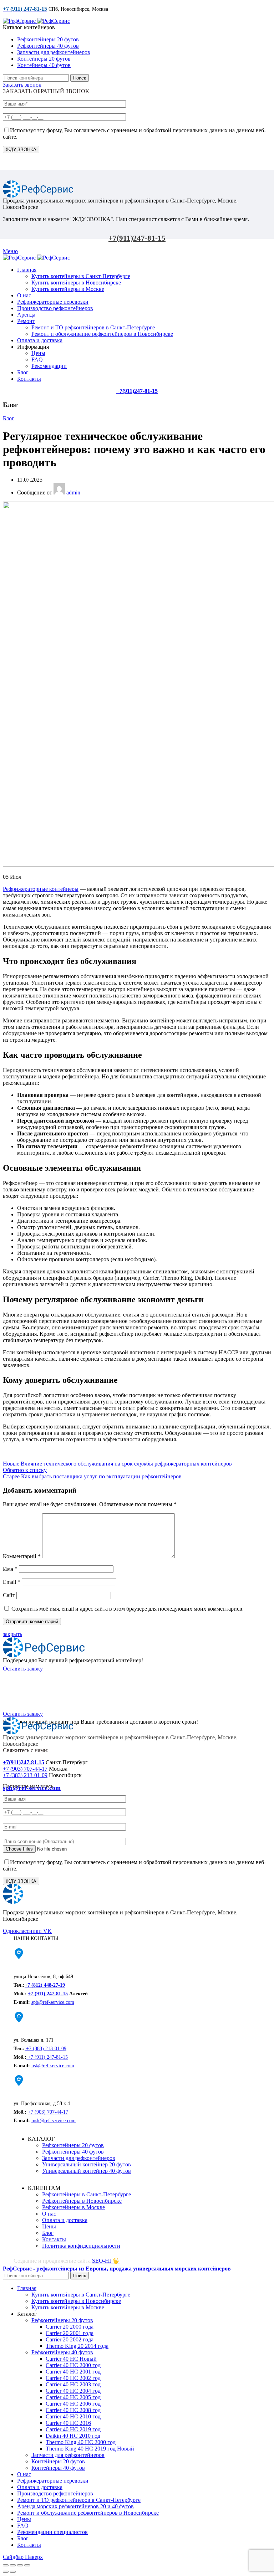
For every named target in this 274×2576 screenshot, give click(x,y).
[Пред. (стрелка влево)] (6, 2572)
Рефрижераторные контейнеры (41, 889)
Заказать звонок (22, 85)
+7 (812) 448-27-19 (45, 1985)
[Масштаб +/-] (27, 2565)
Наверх (34, 2557)
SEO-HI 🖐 (106, 2261)
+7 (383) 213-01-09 (25, 1775)
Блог (9, 418)
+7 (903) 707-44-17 (25, 1769)
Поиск (80, 78)
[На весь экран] (20, 2565)
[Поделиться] (13, 2565)
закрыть (12, 1634)
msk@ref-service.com (54, 2121)
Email (12, 1582)
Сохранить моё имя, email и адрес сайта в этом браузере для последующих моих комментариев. (128, 1609)
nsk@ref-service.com (53, 2066)
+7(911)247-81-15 (137, 238)
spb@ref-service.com (53, 2002)
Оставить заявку (23, 1669)
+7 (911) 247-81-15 (48, 1994)
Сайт (9, 1595)
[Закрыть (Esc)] (6, 2565)
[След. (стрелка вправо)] (13, 2572)
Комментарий (22, 1556)
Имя (10, 1569)
